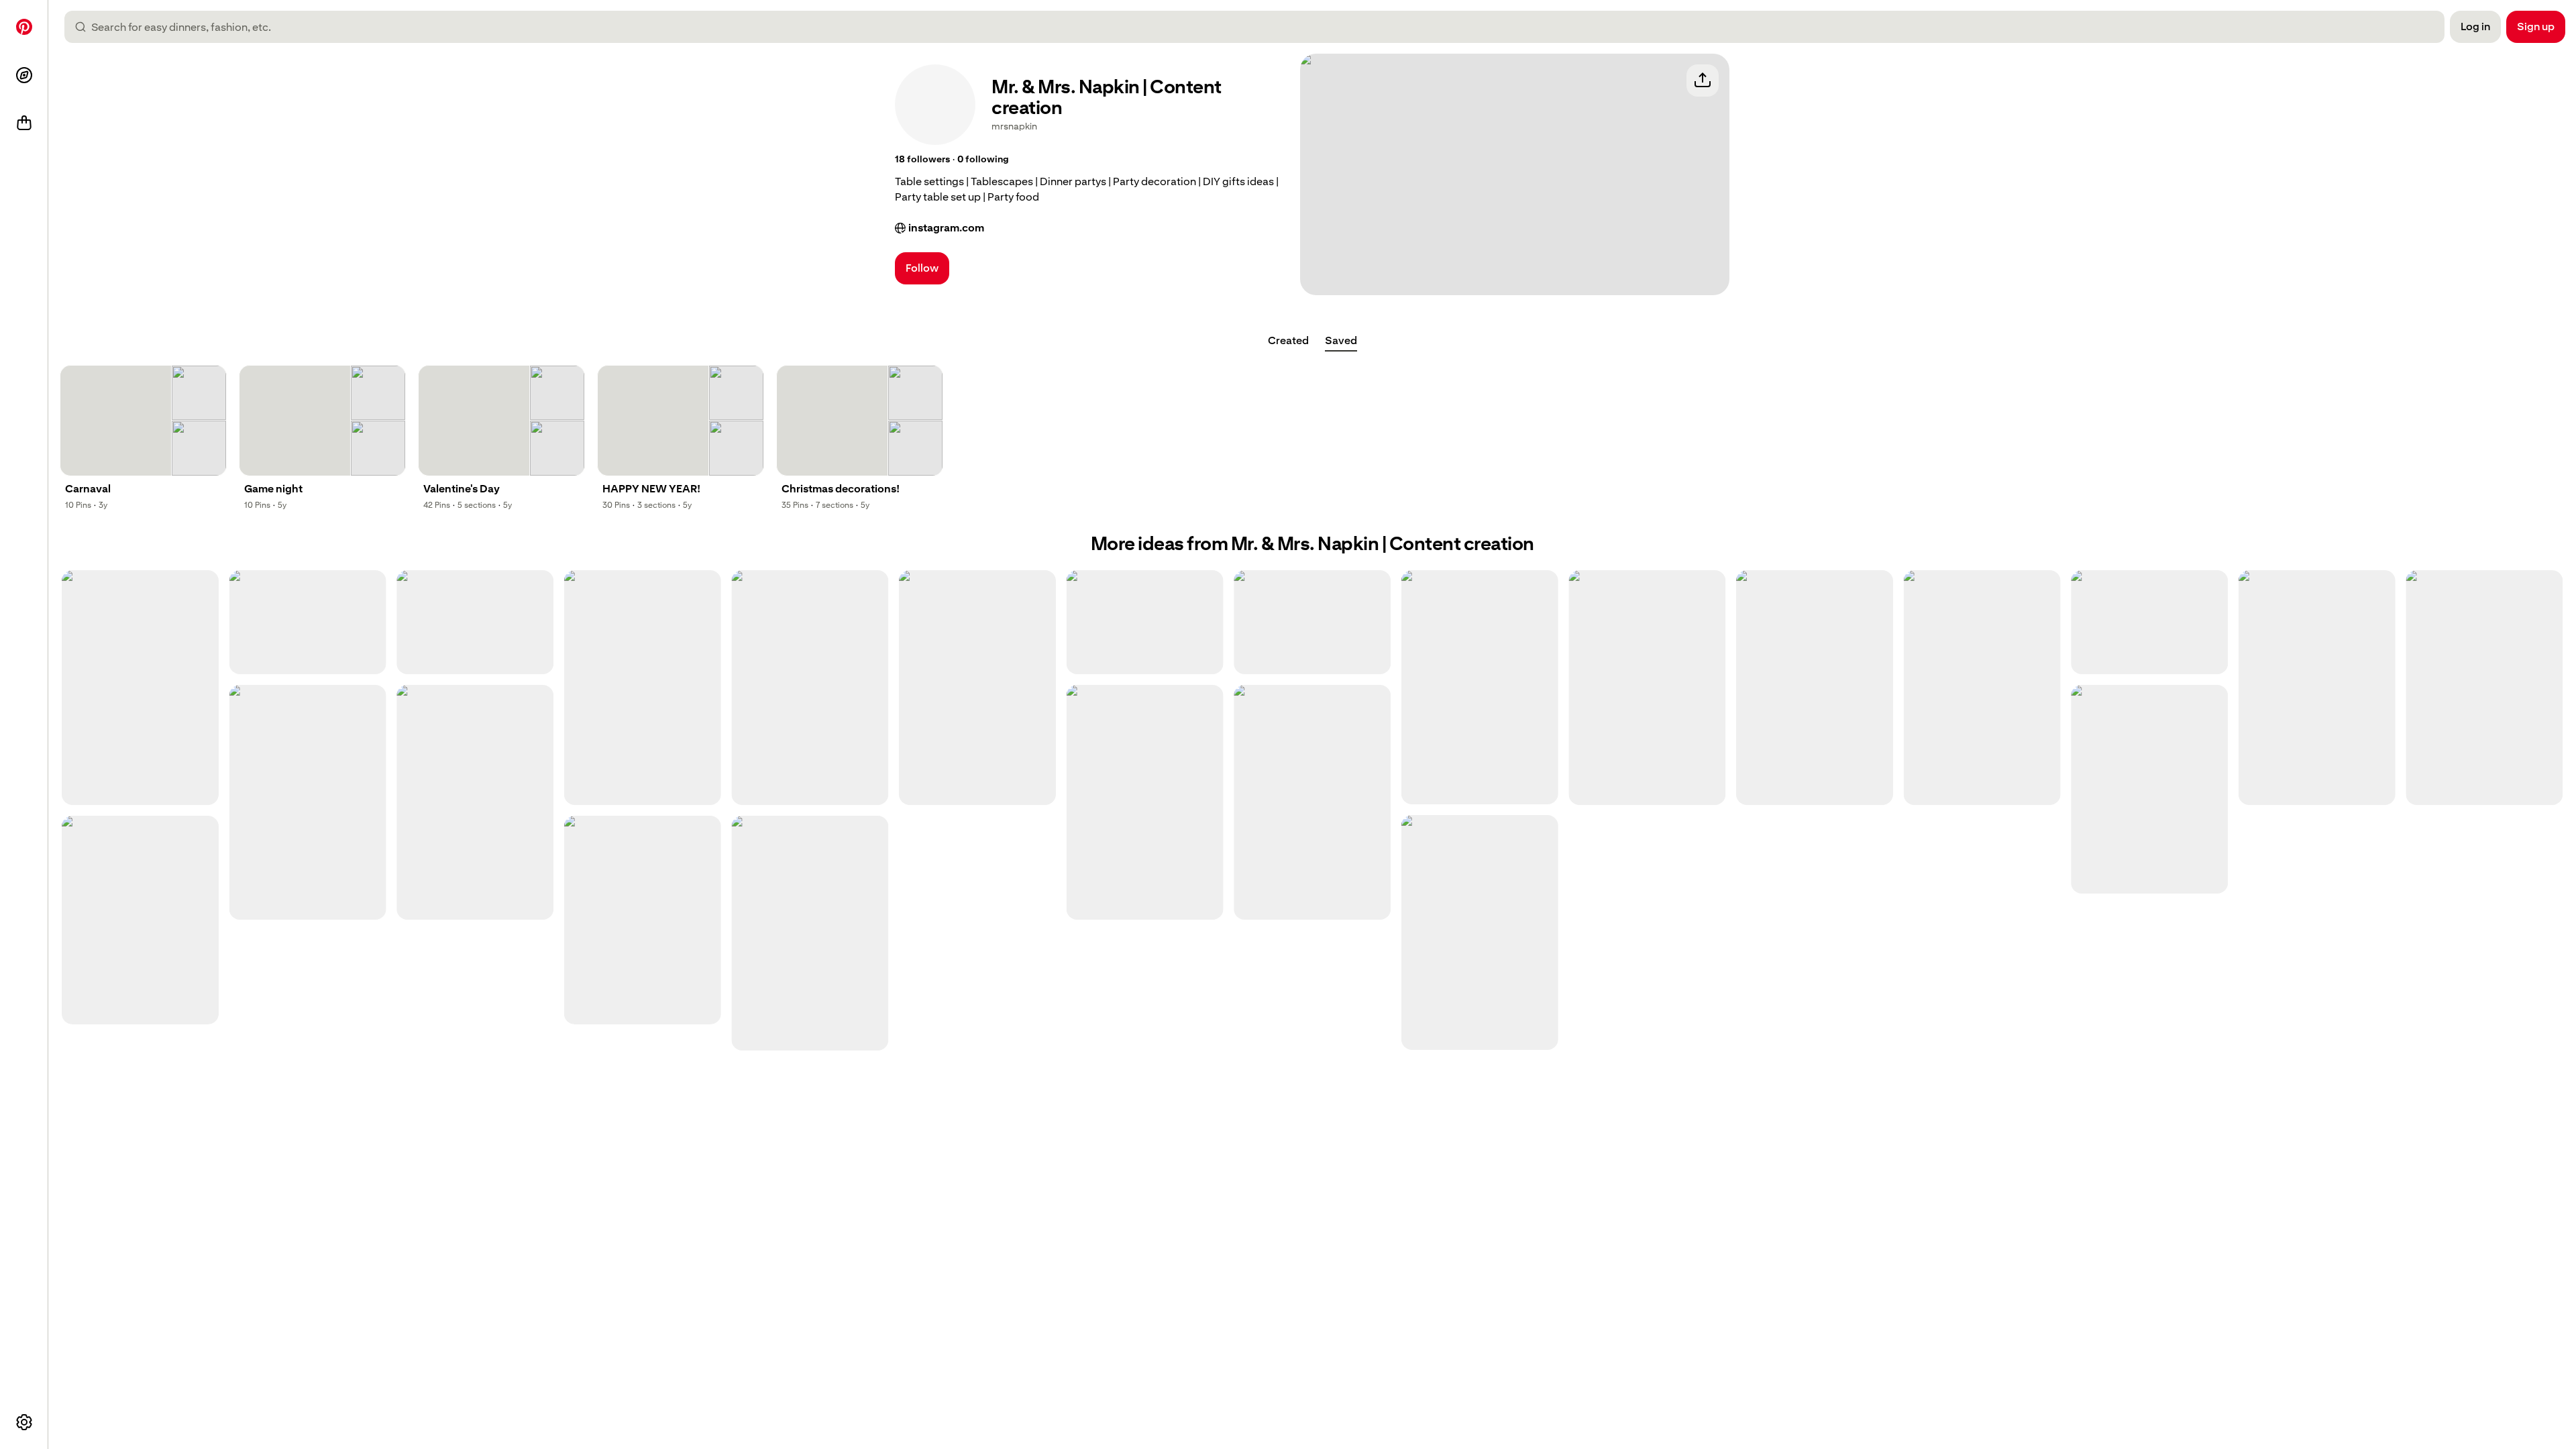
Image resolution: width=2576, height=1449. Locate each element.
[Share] (1703, 80)
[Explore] (24, 75)
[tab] (1288, 341)
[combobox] (1260, 27)
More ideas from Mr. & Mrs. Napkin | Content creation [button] (1312, 544)
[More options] (24, 1422)
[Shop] (24, 123)
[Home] (24, 27)
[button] (922, 160)
